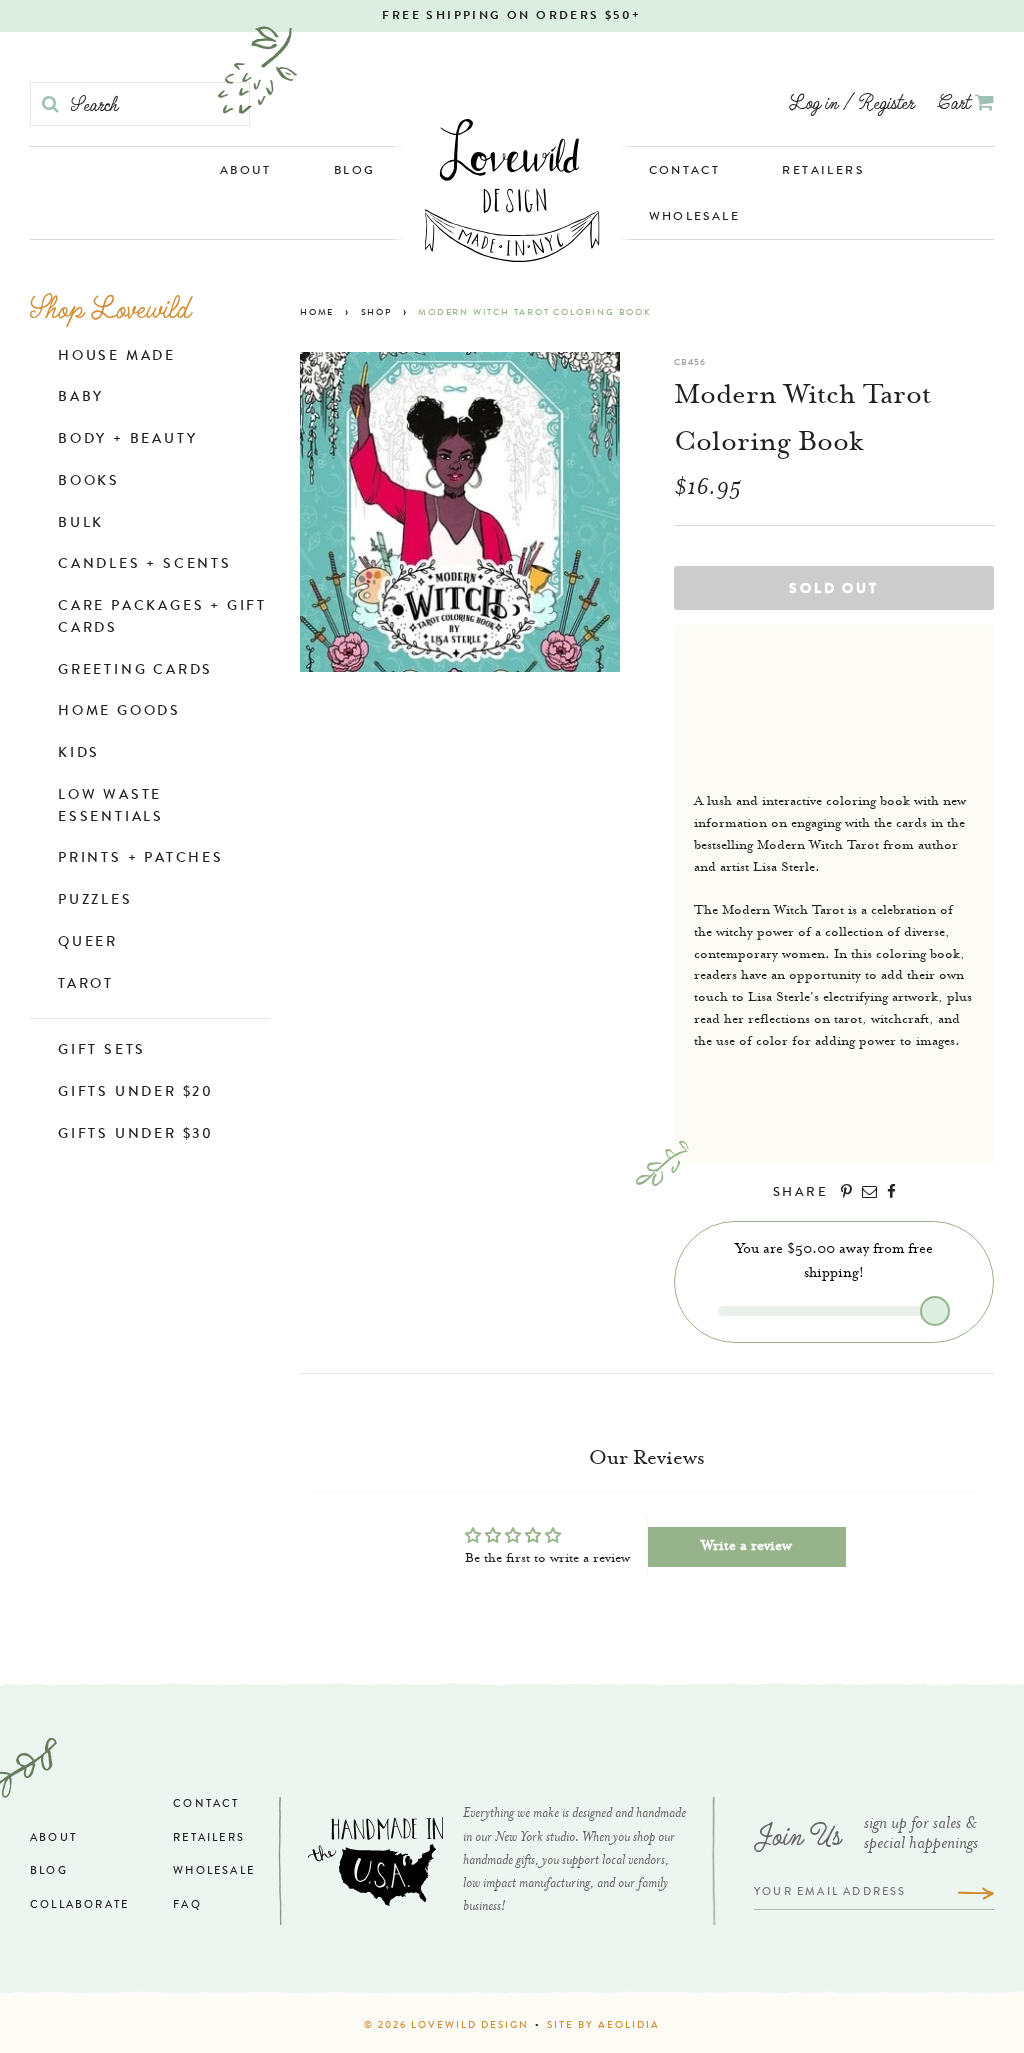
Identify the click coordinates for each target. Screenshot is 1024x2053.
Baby (81, 398)
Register (886, 101)
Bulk (81, 524)
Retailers (823, 172)
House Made (117, 357)
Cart (956, 101)
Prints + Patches (141, 859)
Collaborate (79, 1905)
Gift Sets (102, 1051)
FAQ (187, 1905)
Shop (376, 313)
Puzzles (95, 901)
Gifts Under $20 (136, 1093)
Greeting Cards (135, 671)
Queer (88, 943)
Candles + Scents (145, 565)
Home (317, 313)
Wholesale (695, 218)
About (246, 172)
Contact (685, 172)
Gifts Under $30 (136, 1135)
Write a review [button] (746, 1547)
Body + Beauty (127, 440)
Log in (813, 101)
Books (89, 482)
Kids (79, 754)
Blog (355, 172)
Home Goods (119, 712)
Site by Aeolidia (603, 2026)
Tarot (86, 985)
